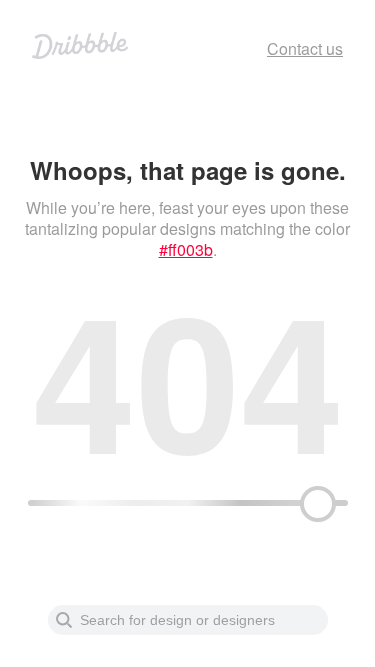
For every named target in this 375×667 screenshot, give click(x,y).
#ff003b (186, 249)
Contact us (305, 48)
